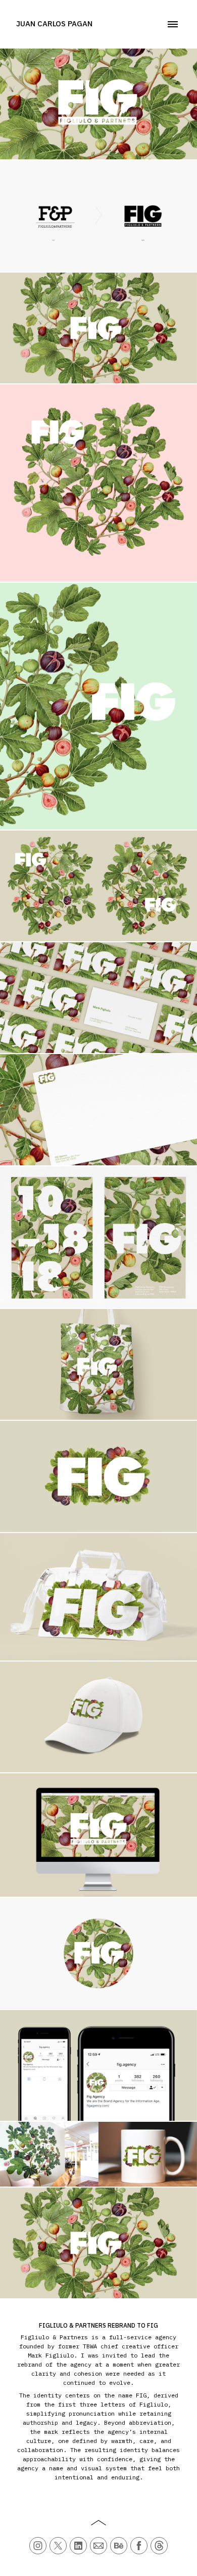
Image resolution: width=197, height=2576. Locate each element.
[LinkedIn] (78, 2546)
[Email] (98, 2546)
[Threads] (159, 2546)
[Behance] (119, 2546)
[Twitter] (58, 2546)
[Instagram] (38, 2546)
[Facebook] (139, 2546)
